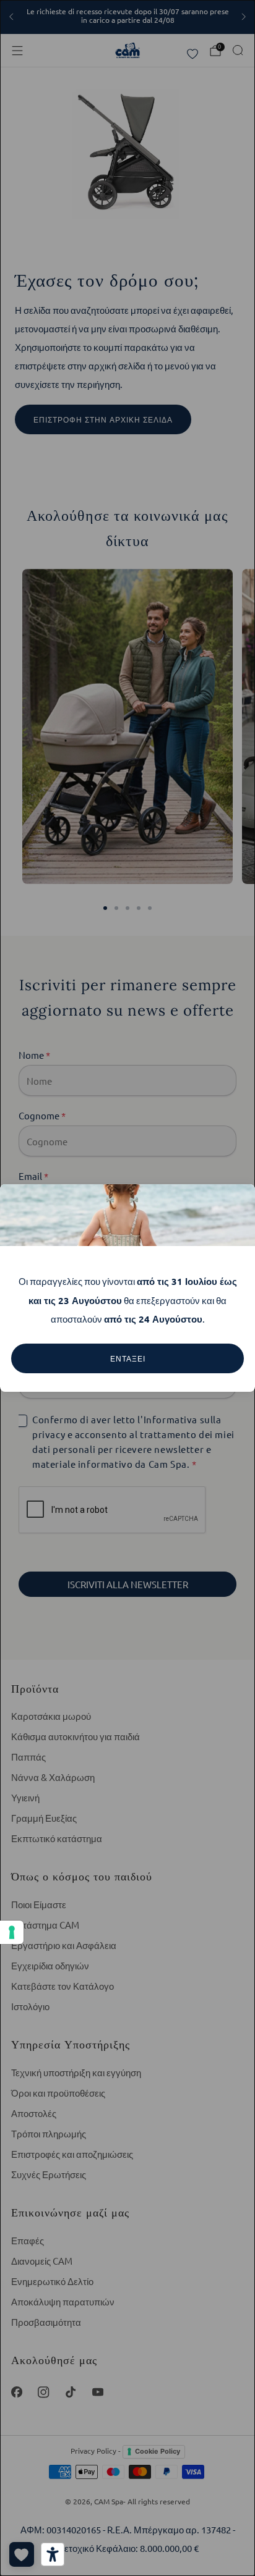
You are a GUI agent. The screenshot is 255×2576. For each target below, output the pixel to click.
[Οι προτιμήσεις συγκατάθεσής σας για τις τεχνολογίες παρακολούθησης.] (12, 1932)
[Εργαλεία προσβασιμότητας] (53, 2554)
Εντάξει (128, 1358)
